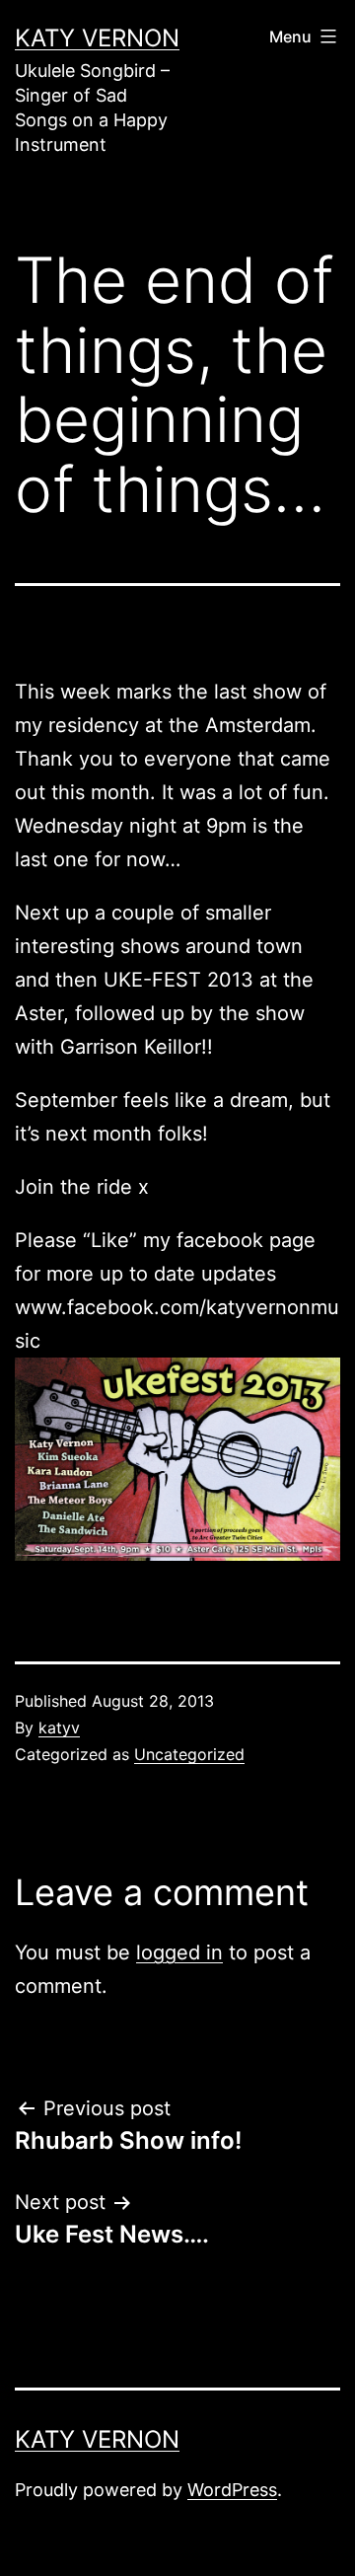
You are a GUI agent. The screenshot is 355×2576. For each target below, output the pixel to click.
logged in (179, 1952)
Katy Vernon (97, 38)
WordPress (232, 2490)
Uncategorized (189, 1754)
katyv (59, 1728)
